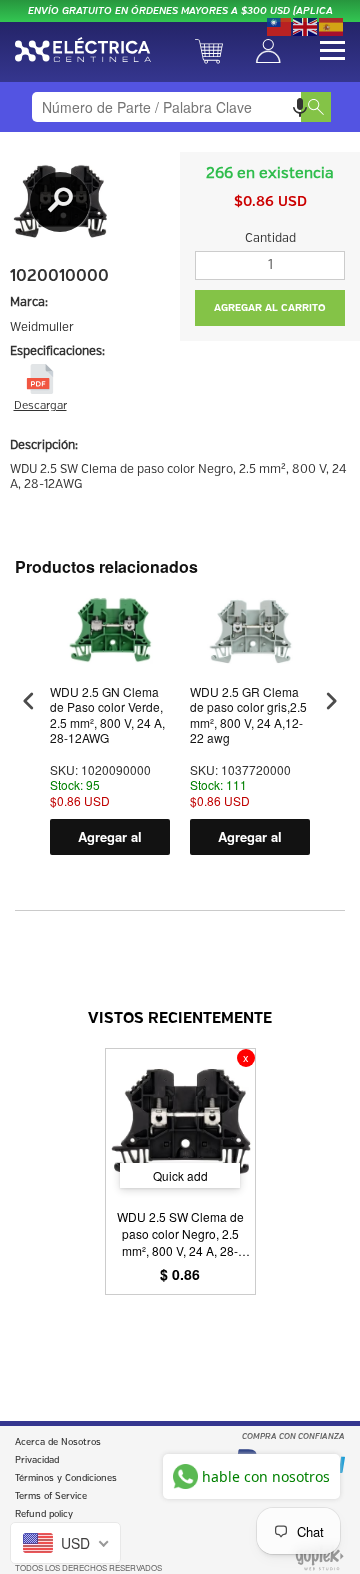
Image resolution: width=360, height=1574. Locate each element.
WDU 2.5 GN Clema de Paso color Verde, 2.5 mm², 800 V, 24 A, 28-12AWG (107, 715)
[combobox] (180, 107)
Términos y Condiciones (66, 1478)
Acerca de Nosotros (58, 1442)
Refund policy (44, 1514)
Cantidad (270, 238)
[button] (300, 107)
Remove (246, 1058)
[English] (306, 25)
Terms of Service (51, 1496)
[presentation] (29, 701)
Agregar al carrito (110, 841)
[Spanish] (332, 25)
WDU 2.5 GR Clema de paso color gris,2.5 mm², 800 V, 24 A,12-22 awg (248, 715)
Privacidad (37, 1460)
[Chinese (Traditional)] (280, 25)
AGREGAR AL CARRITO (270, 308)
